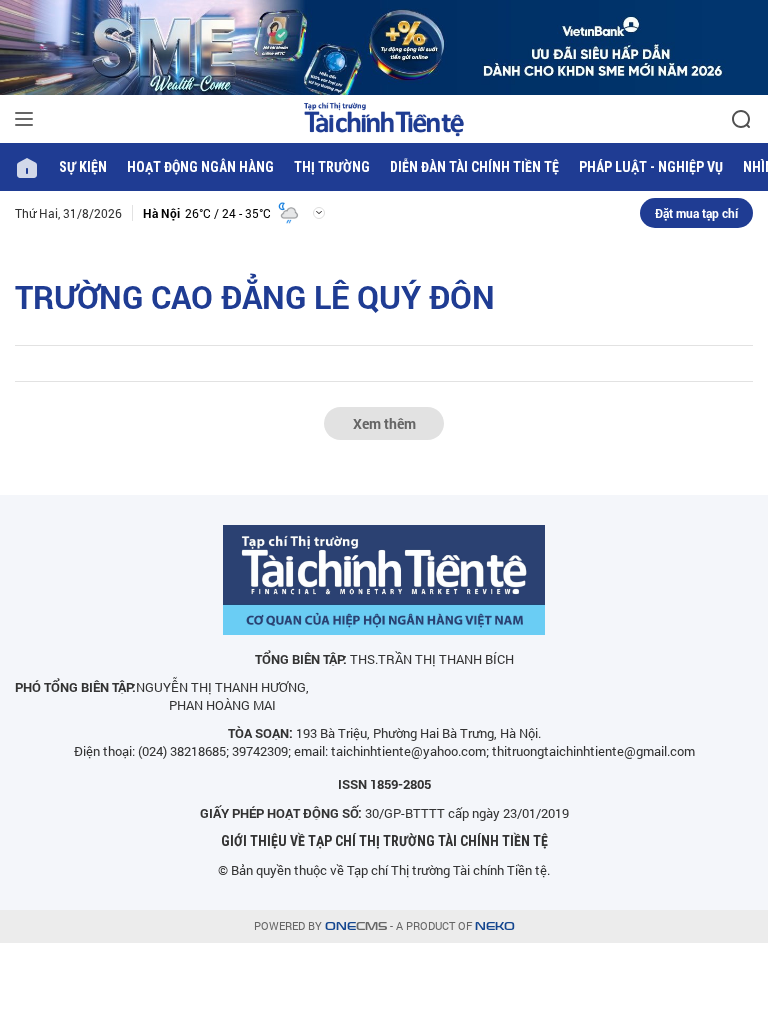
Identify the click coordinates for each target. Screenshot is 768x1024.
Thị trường (332, 167)
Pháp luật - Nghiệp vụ (651, 167)
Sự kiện (83, 167)
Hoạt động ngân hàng (200, 167)
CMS (356, 926)
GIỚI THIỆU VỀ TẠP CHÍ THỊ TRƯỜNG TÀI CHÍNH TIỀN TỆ (384, 841)
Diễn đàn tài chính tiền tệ (474, 167)
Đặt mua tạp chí (696, 213)
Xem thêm (384, 423)
